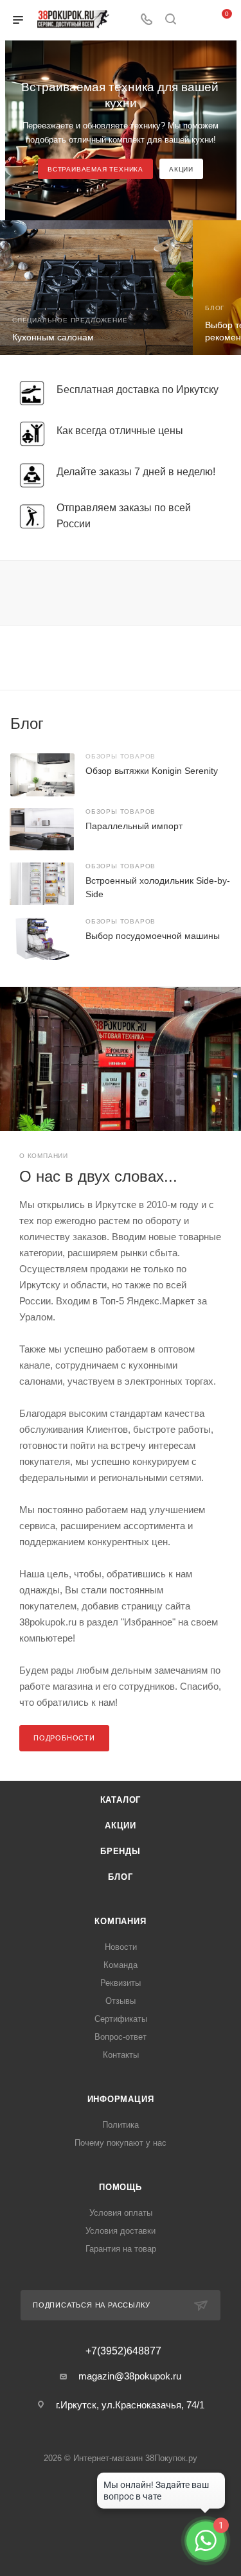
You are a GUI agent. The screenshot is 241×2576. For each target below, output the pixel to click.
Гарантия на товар (121, 2249)
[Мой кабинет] (195, 20)
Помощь (121, 2187)
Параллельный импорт (134, 826)
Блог (120, 1877)
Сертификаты (121, 2019)
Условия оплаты (121, 2213)
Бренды (121, 1851)
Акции (181, 169)
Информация (121, 2099)
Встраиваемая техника (95, 169)
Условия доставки (121, 2231)
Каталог (121, 1800)
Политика (121, 2125)
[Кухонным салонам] (96, 288)
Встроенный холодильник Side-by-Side (158, 887)
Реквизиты (121, 1983)
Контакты (121, 2055)
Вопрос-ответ (121, 2037)
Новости (121, 1947)
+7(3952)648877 (123, 2351)
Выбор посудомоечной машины (153, 936)
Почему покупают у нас (121, 2143)
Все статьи (227, 724)
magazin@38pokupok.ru (130, 2376)
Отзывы (121, 2001)
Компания (120, 1921)
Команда (121, 1965)
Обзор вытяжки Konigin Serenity (152, 771)
